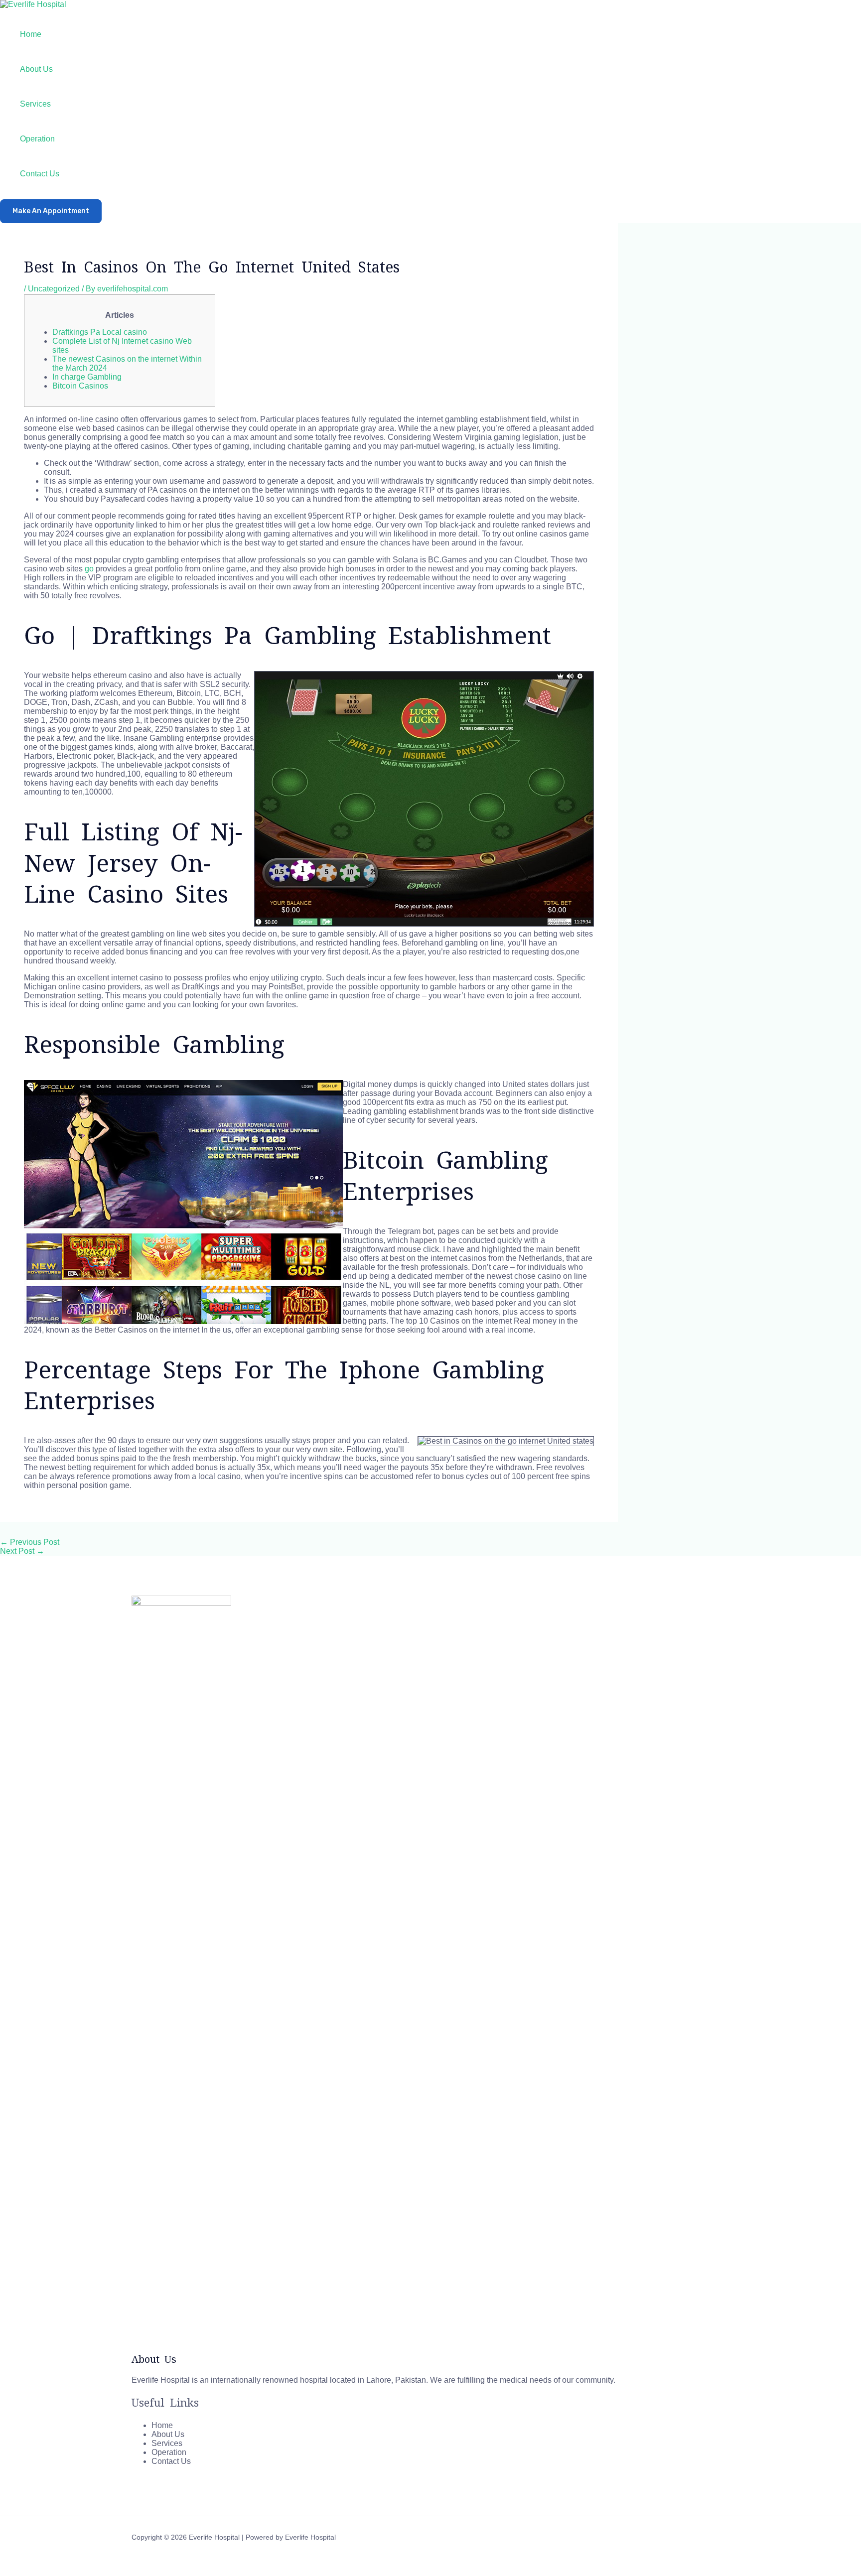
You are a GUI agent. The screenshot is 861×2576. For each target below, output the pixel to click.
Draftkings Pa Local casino (100, 332)
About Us (36, 69)
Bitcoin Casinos (80, 386)
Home (31, 34)
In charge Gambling (87, 377)
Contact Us (40, 174)
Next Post (22, 1551)
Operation (37, 139)
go (89, 569)
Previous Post (30, 1542)
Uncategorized (54, 289)
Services (35, 104)
